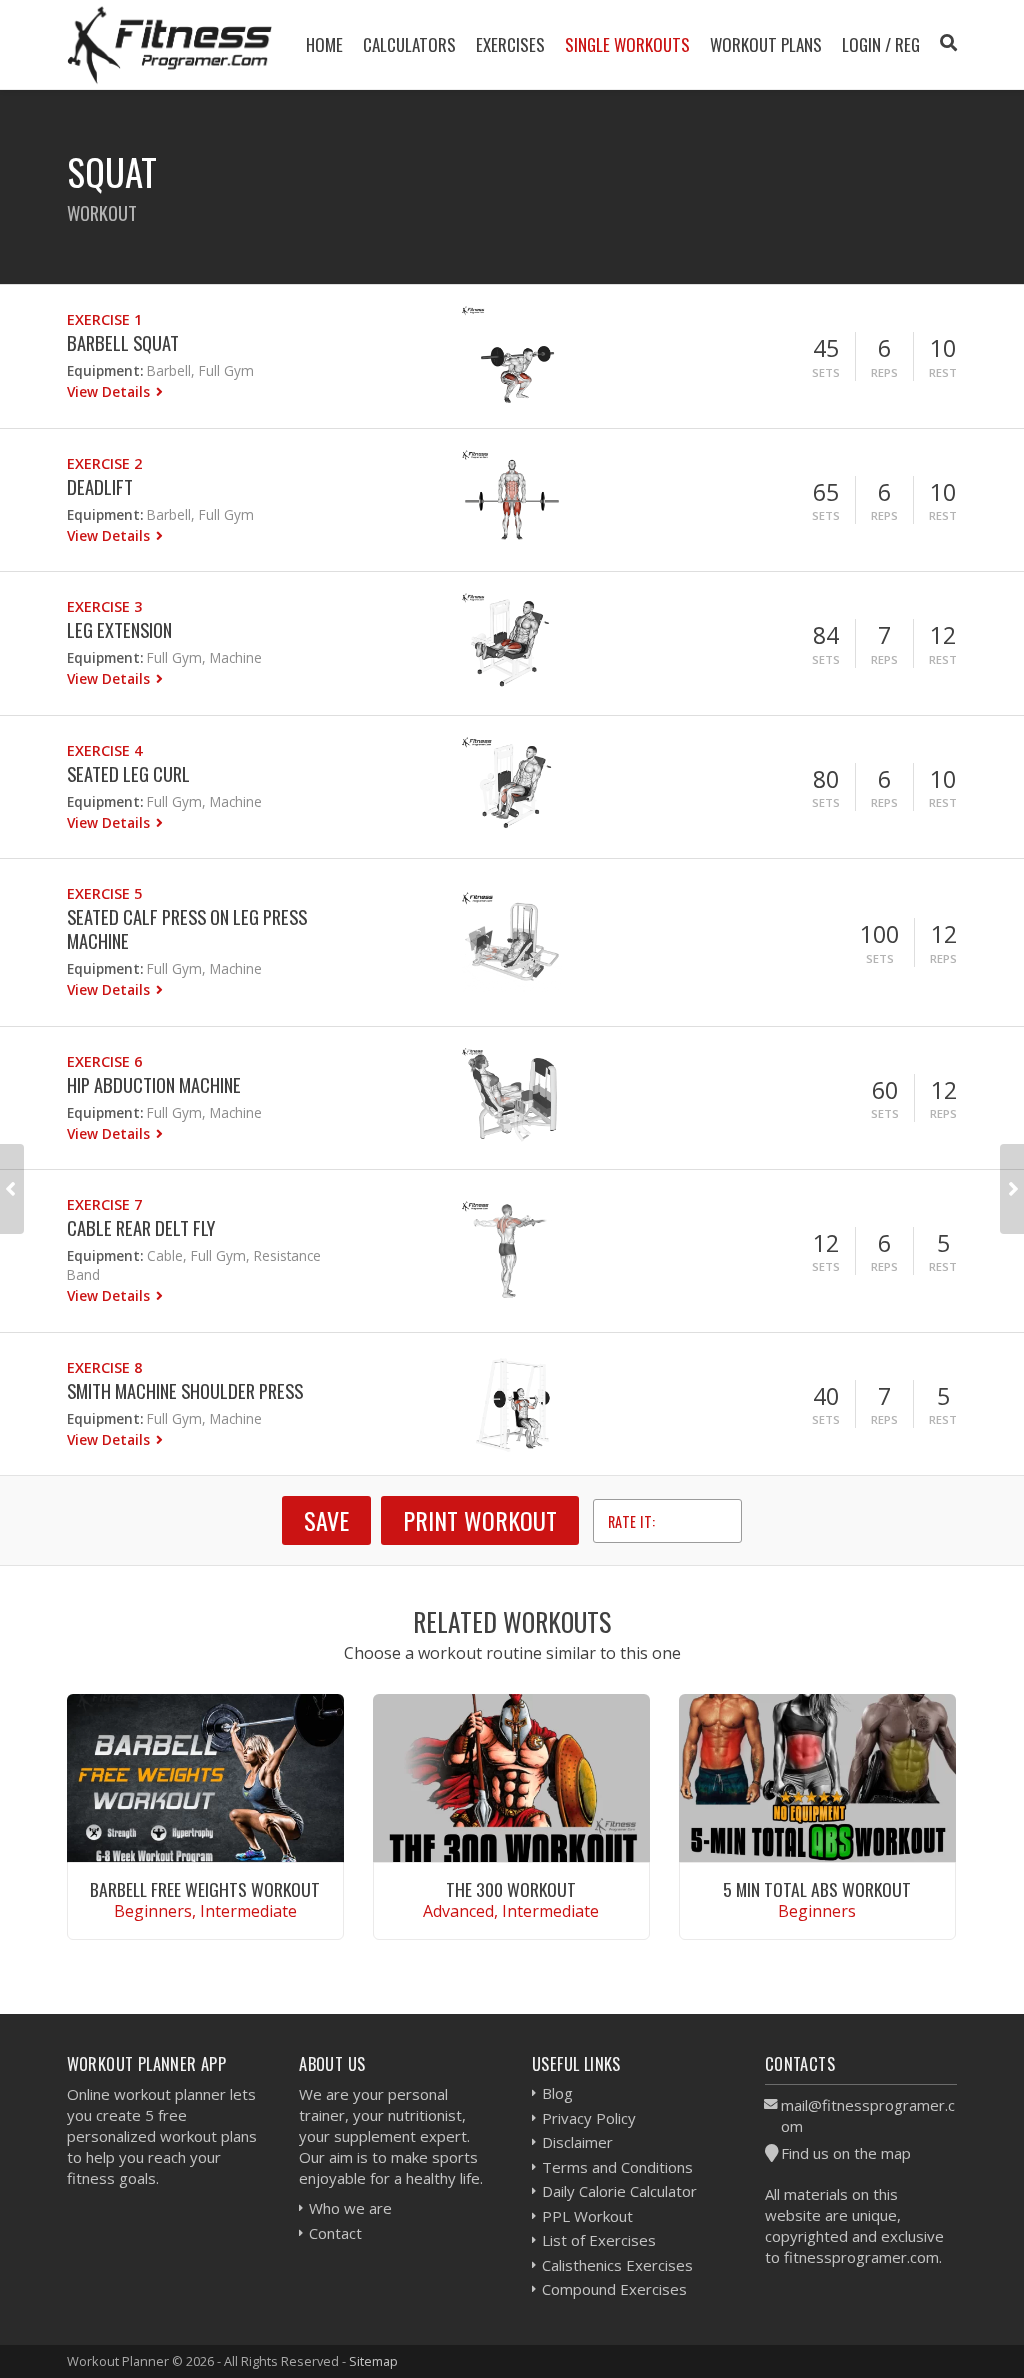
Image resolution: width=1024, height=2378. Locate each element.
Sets (826, 372)
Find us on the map (846, 2153)
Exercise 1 (104, 319)
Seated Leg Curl (128, 773)
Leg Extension (119, 629)
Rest (943, 372)
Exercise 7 (104, 1204)
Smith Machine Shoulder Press (185, 1390)
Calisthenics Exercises (617, 2265)
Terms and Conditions (617, 2167)
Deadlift (100, 486)
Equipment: (105, 370)
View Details (110, 391)
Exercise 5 (104, 893)
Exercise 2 (104, 463)
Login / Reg (881, 44)
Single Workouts (627, 44)
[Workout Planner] (170, 44)
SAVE (326, 1520)
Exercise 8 (104, 1367)
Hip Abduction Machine (154, 1084)
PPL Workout (587, 2216)
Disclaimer (577, 2142)
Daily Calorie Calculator (619, 2191)
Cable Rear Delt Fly (141, 1227)
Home (324, 44)
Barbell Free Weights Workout (205, 1889)
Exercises (510, 44)
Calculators (409, 44)
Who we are (350, 2208)
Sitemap (373, 2361)
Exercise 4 (104, 750)
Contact (335, 2233)
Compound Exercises (614, 2289)
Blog (557, 2093)
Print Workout (480, 1520)
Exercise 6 (104, 1061)
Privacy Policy (589, 2118)
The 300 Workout (511, 1889)
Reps (884, 372)
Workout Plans (766, 44)
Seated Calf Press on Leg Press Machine (187, 928)
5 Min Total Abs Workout (817, 1889)
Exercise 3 (104, 606)
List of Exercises (599, 2240)
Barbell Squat (123, 342)
